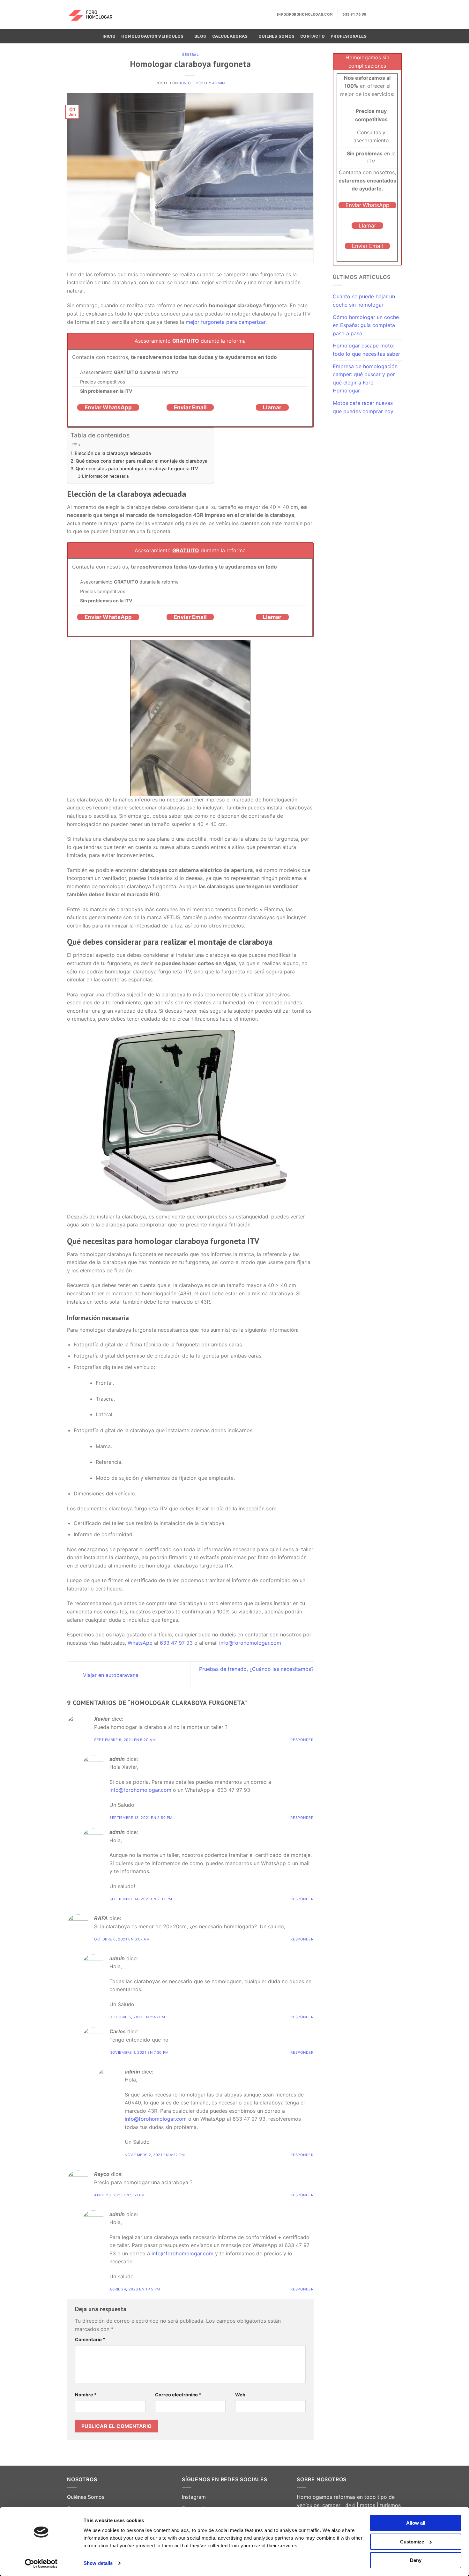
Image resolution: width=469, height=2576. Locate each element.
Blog (200, 36)
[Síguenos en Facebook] (373, 14)
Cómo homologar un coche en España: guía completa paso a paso (366, 325)
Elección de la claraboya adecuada (113, 453)
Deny (416, 2560)
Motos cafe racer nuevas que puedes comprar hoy (363, 407)
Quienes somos (276, 36)
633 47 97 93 (176, 1643)
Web (240, 2395)
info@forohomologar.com (305, 15)
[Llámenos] (398, 14)
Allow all (416, 2523)
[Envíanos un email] (390, 14)
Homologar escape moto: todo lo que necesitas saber (366, 350)
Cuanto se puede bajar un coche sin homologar (364, 301)
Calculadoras (230, 36)
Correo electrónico (178, 2395)
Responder (302, 1740)
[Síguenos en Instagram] (381, 14)
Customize (412, 2542)
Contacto (313, 36)
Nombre (86, 2395)
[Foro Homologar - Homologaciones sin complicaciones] (95, 15)
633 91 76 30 (354, 15)
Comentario (90, 2339)
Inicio (109, 36)
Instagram (194, 2497)
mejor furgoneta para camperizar (226, 322)
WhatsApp (139, 1643)
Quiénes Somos (86, 2497)
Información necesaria (107, 476)
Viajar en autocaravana (110, 1675)
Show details (98, 2563)
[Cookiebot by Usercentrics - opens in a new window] (41, 2564)
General (190, 55)
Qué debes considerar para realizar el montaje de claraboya (141, 461)
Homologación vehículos (153, 36)
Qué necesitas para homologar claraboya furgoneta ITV (137, 469)
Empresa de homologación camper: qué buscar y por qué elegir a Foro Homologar (365, 379)
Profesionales (349, 36)
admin (219, 83)
